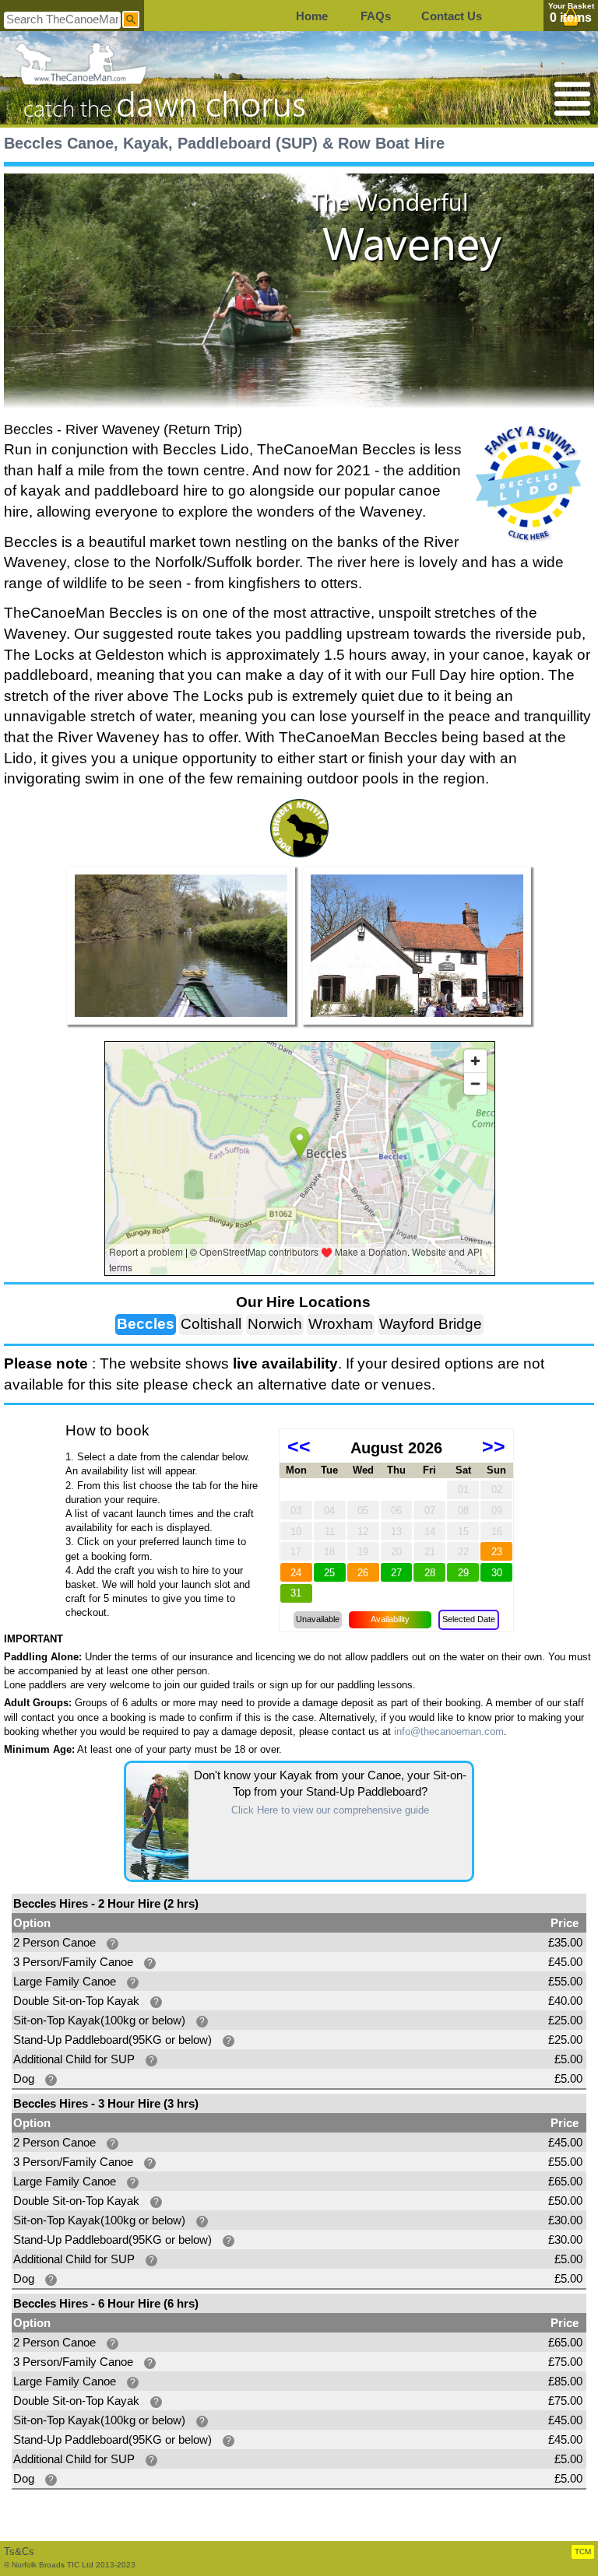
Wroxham (341, 1324)
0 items (571, 18)
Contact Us (452, 16)
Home (312, 16)
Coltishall (211, 1324)
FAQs (376, 16)
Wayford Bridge (431, 1324)
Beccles (146, 1324)
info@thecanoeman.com (449, 1731)
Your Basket (571, 6)
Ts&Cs (19, 2551)
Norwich (275, 1324)
